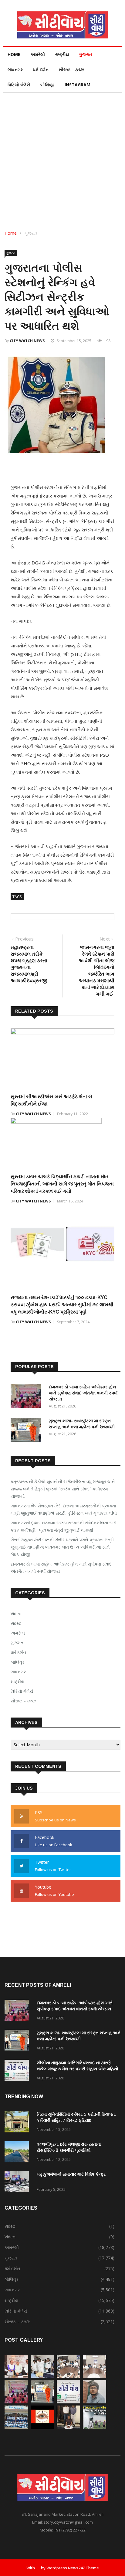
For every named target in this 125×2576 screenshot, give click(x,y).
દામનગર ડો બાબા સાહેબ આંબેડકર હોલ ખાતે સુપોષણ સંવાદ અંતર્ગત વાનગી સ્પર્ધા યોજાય (83, 1393)
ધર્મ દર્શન (41, 69)
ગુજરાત (86, 54)
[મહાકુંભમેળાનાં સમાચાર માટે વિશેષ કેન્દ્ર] (18, 2183)
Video (16, 1614)
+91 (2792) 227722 (70, 2530)
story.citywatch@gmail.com (68, 2522)
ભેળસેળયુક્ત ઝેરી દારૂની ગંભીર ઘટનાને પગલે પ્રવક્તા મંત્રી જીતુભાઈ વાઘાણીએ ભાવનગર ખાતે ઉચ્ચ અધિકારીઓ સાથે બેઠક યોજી (62, 1547)
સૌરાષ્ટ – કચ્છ (71, 69)
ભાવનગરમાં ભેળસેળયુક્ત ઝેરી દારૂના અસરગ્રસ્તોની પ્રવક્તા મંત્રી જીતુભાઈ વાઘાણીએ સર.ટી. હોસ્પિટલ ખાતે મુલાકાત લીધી (64, 1509)
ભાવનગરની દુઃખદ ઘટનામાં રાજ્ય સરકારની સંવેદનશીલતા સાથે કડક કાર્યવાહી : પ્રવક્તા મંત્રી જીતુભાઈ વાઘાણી (64, 1526)
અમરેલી (38, 54)
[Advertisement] (62, 158)
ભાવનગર (15, 69)
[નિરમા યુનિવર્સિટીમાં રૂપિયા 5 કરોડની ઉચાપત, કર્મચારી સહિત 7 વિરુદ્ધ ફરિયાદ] (18, 2123)
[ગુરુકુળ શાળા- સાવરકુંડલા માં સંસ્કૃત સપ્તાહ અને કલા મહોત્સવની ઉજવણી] (27, 1431)
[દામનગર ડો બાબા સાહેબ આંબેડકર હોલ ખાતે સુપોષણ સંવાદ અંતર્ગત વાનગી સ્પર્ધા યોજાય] (27, 1397)
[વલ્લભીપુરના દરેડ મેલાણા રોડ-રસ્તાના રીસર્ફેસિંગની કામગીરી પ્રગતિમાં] (18, 2153)
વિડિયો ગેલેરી (19, 85)
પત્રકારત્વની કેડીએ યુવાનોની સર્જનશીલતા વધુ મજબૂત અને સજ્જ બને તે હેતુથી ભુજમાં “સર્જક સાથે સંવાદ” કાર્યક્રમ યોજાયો (63, 1489)
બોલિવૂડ (47, 85)
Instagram (78, 85)
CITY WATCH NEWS (27, 341)
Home (14, 54)
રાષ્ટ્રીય (62, 54)
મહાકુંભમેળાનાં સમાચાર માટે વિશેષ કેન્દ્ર (71, 2174)
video (16, 1623)
